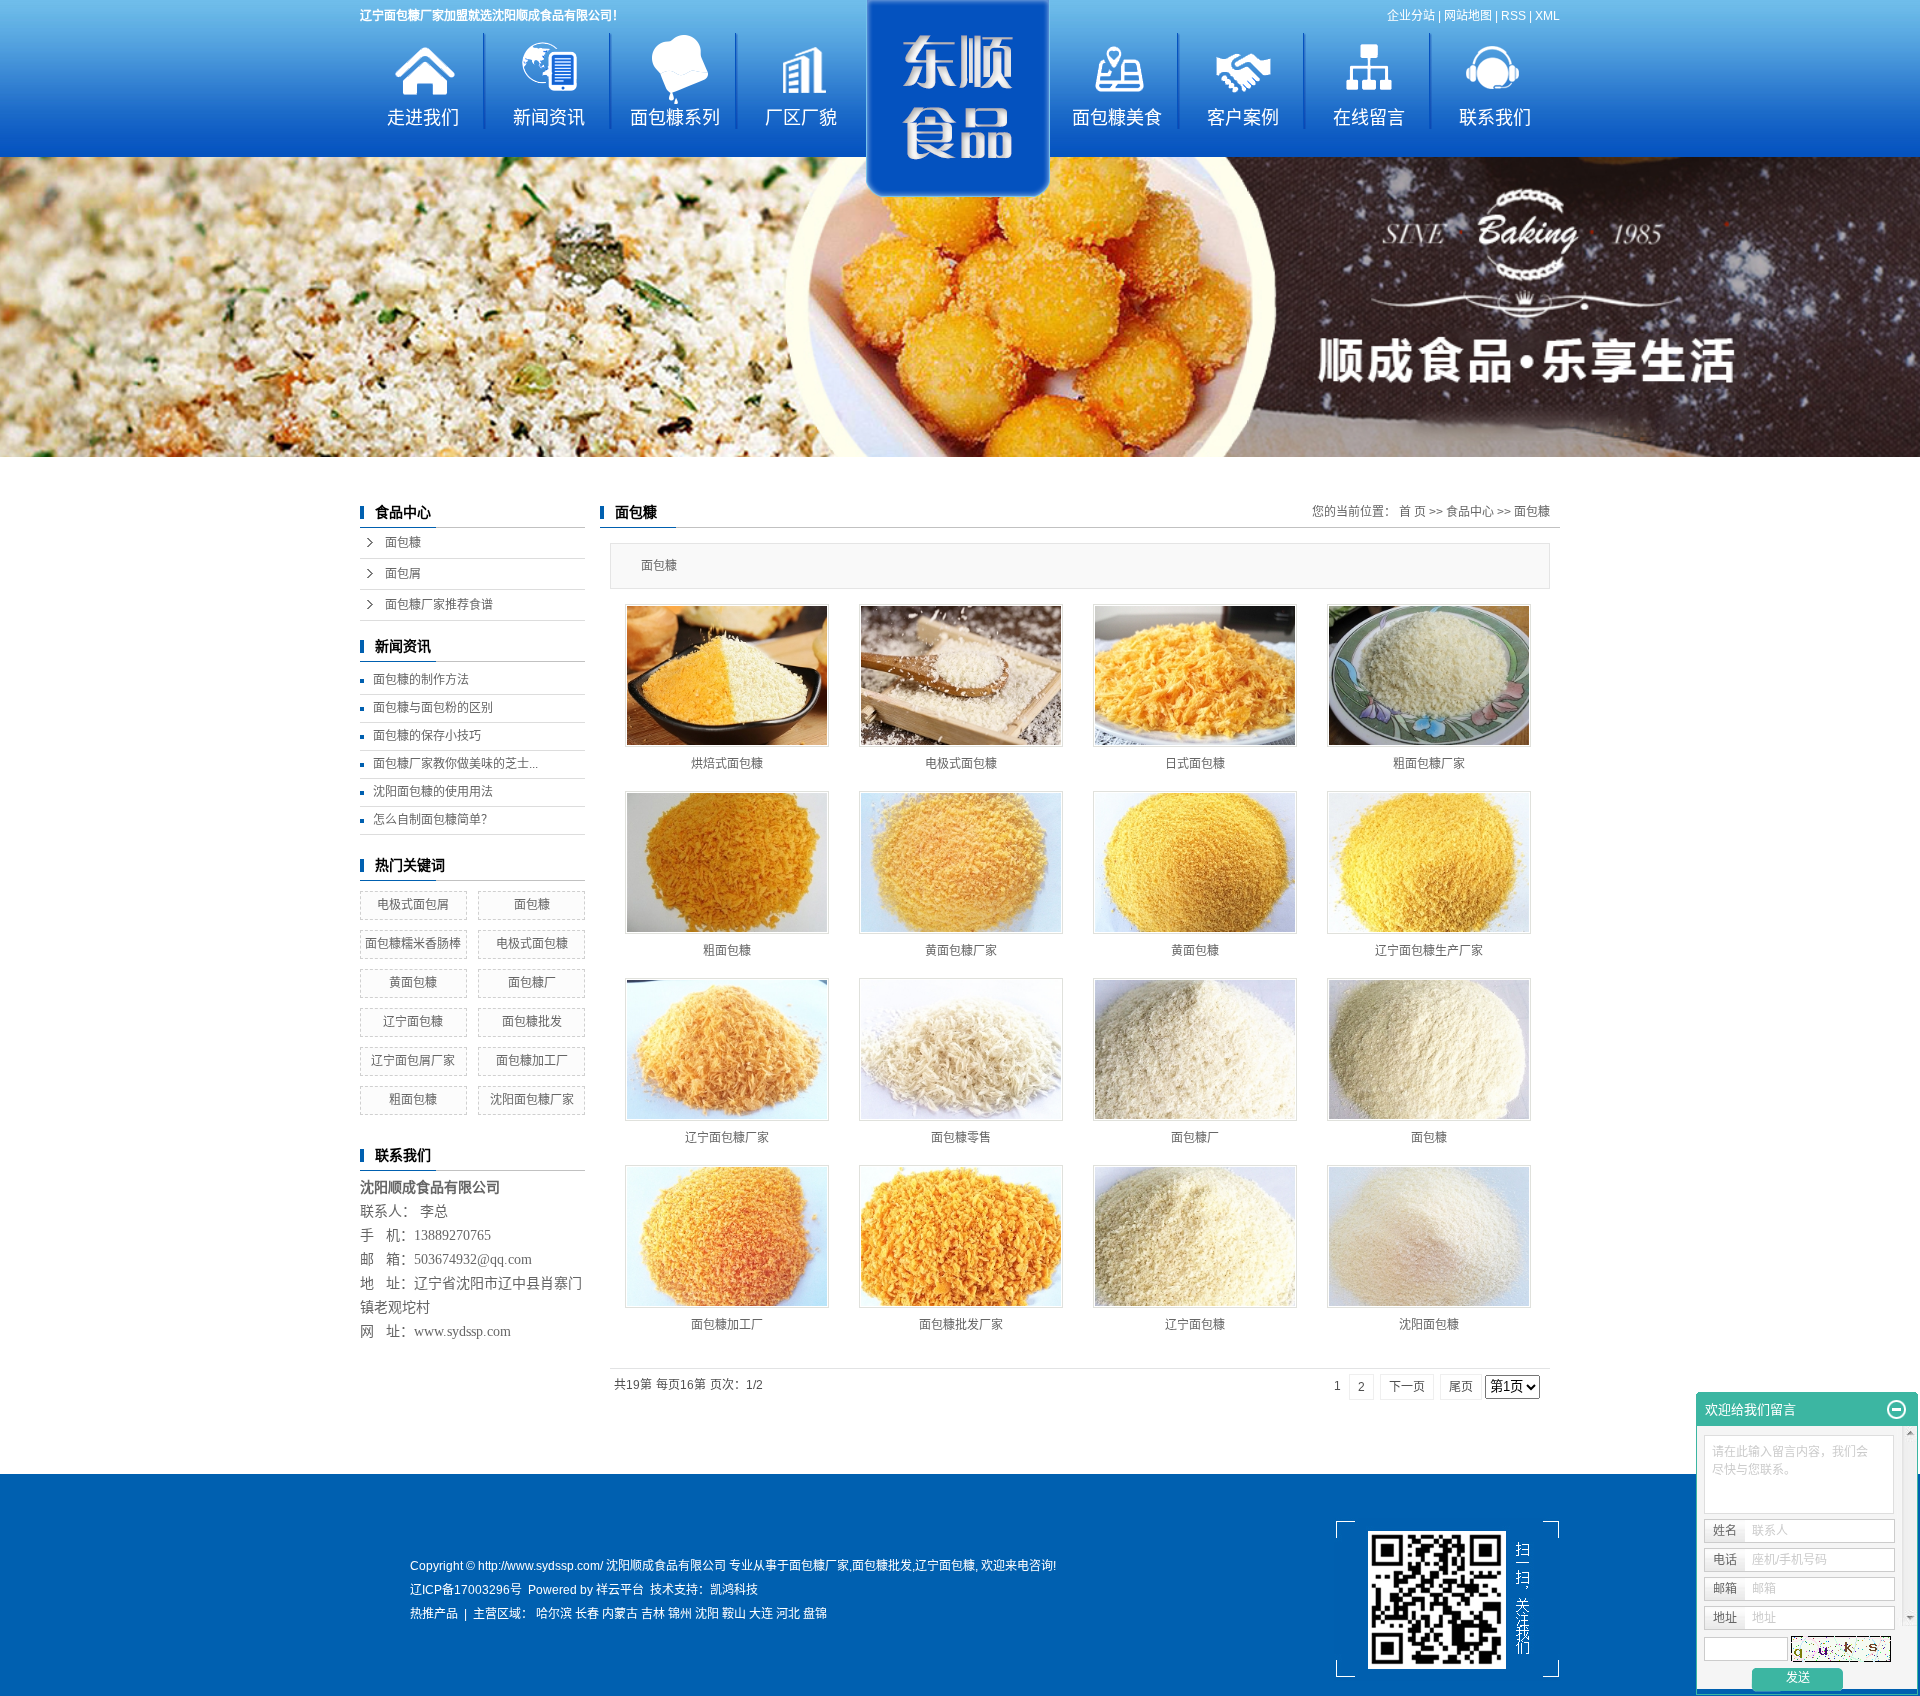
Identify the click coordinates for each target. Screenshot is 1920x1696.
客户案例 (1243, 118)
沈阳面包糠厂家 (532, 1100)
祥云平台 (620, 1590)
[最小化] (1896, 1410)
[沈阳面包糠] (1429, 1236)
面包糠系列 (675, 118)
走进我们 (423, 118)
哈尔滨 (554, 1614)
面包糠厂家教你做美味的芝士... (455, 764)
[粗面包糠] (727, 862)
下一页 (1407, 1387)
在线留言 (1369, 118)
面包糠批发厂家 (961, 1325)
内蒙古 (620, 1614)
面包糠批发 (532, 1022)
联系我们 (1495, 118)
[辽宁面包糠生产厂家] (1429, 862)
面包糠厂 (532, 983)
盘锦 (815, 1614)
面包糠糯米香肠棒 (413, 944)
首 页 (1412, 512)
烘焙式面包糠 (727, 764)
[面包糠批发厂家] (961, 1236)
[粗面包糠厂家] (1429, 675)
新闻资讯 (549, 118)
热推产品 (434, 1614)
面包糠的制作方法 (421, 680)
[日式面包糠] (1195, 675)
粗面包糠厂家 (1429, 764)
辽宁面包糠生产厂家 (1429, 951)
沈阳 (707, 1614)
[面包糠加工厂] (727, 1236)
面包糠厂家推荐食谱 (439, 605)
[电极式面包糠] (961, 675)
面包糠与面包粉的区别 (433, 708)
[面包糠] (1429, 1049)
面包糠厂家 (819, 1566)
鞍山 (734, 1614)
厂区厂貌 (801, 118)
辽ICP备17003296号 (466, 1590)
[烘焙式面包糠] (727, 675)
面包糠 (403, 543)
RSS (1513, 16)
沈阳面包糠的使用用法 (433, 792)
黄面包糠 (413, 983)
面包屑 (403, 574)
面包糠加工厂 (532, 1061)
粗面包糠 (413, 1100)
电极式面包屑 (413, 905)
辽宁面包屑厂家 (413, 1061)
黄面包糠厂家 (961, 951)
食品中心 (1470, 512)
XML (1547, 16)
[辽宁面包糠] (1195, 1236)
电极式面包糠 (532, 944)
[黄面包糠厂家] (961, 862)
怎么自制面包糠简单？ (433, 820)
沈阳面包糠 (1429, 1325)
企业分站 (1411, 16)
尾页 (1461, 1387)
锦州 (680, 1614)
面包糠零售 (961, 1138)
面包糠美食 (1117, 118)
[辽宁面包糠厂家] (727, 1049)
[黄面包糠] (1195, 862)
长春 (587, 1614)
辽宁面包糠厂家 (727, 1138)
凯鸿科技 (734, 1590)
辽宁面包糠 (413, 1022)
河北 (788, 1614)
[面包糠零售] (961, 1049)
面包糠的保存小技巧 (427, 736)
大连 (761, 1614)
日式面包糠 (1195, 764)
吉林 (653, 1614)
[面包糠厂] (1195, 1049)
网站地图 (1468, 16)
